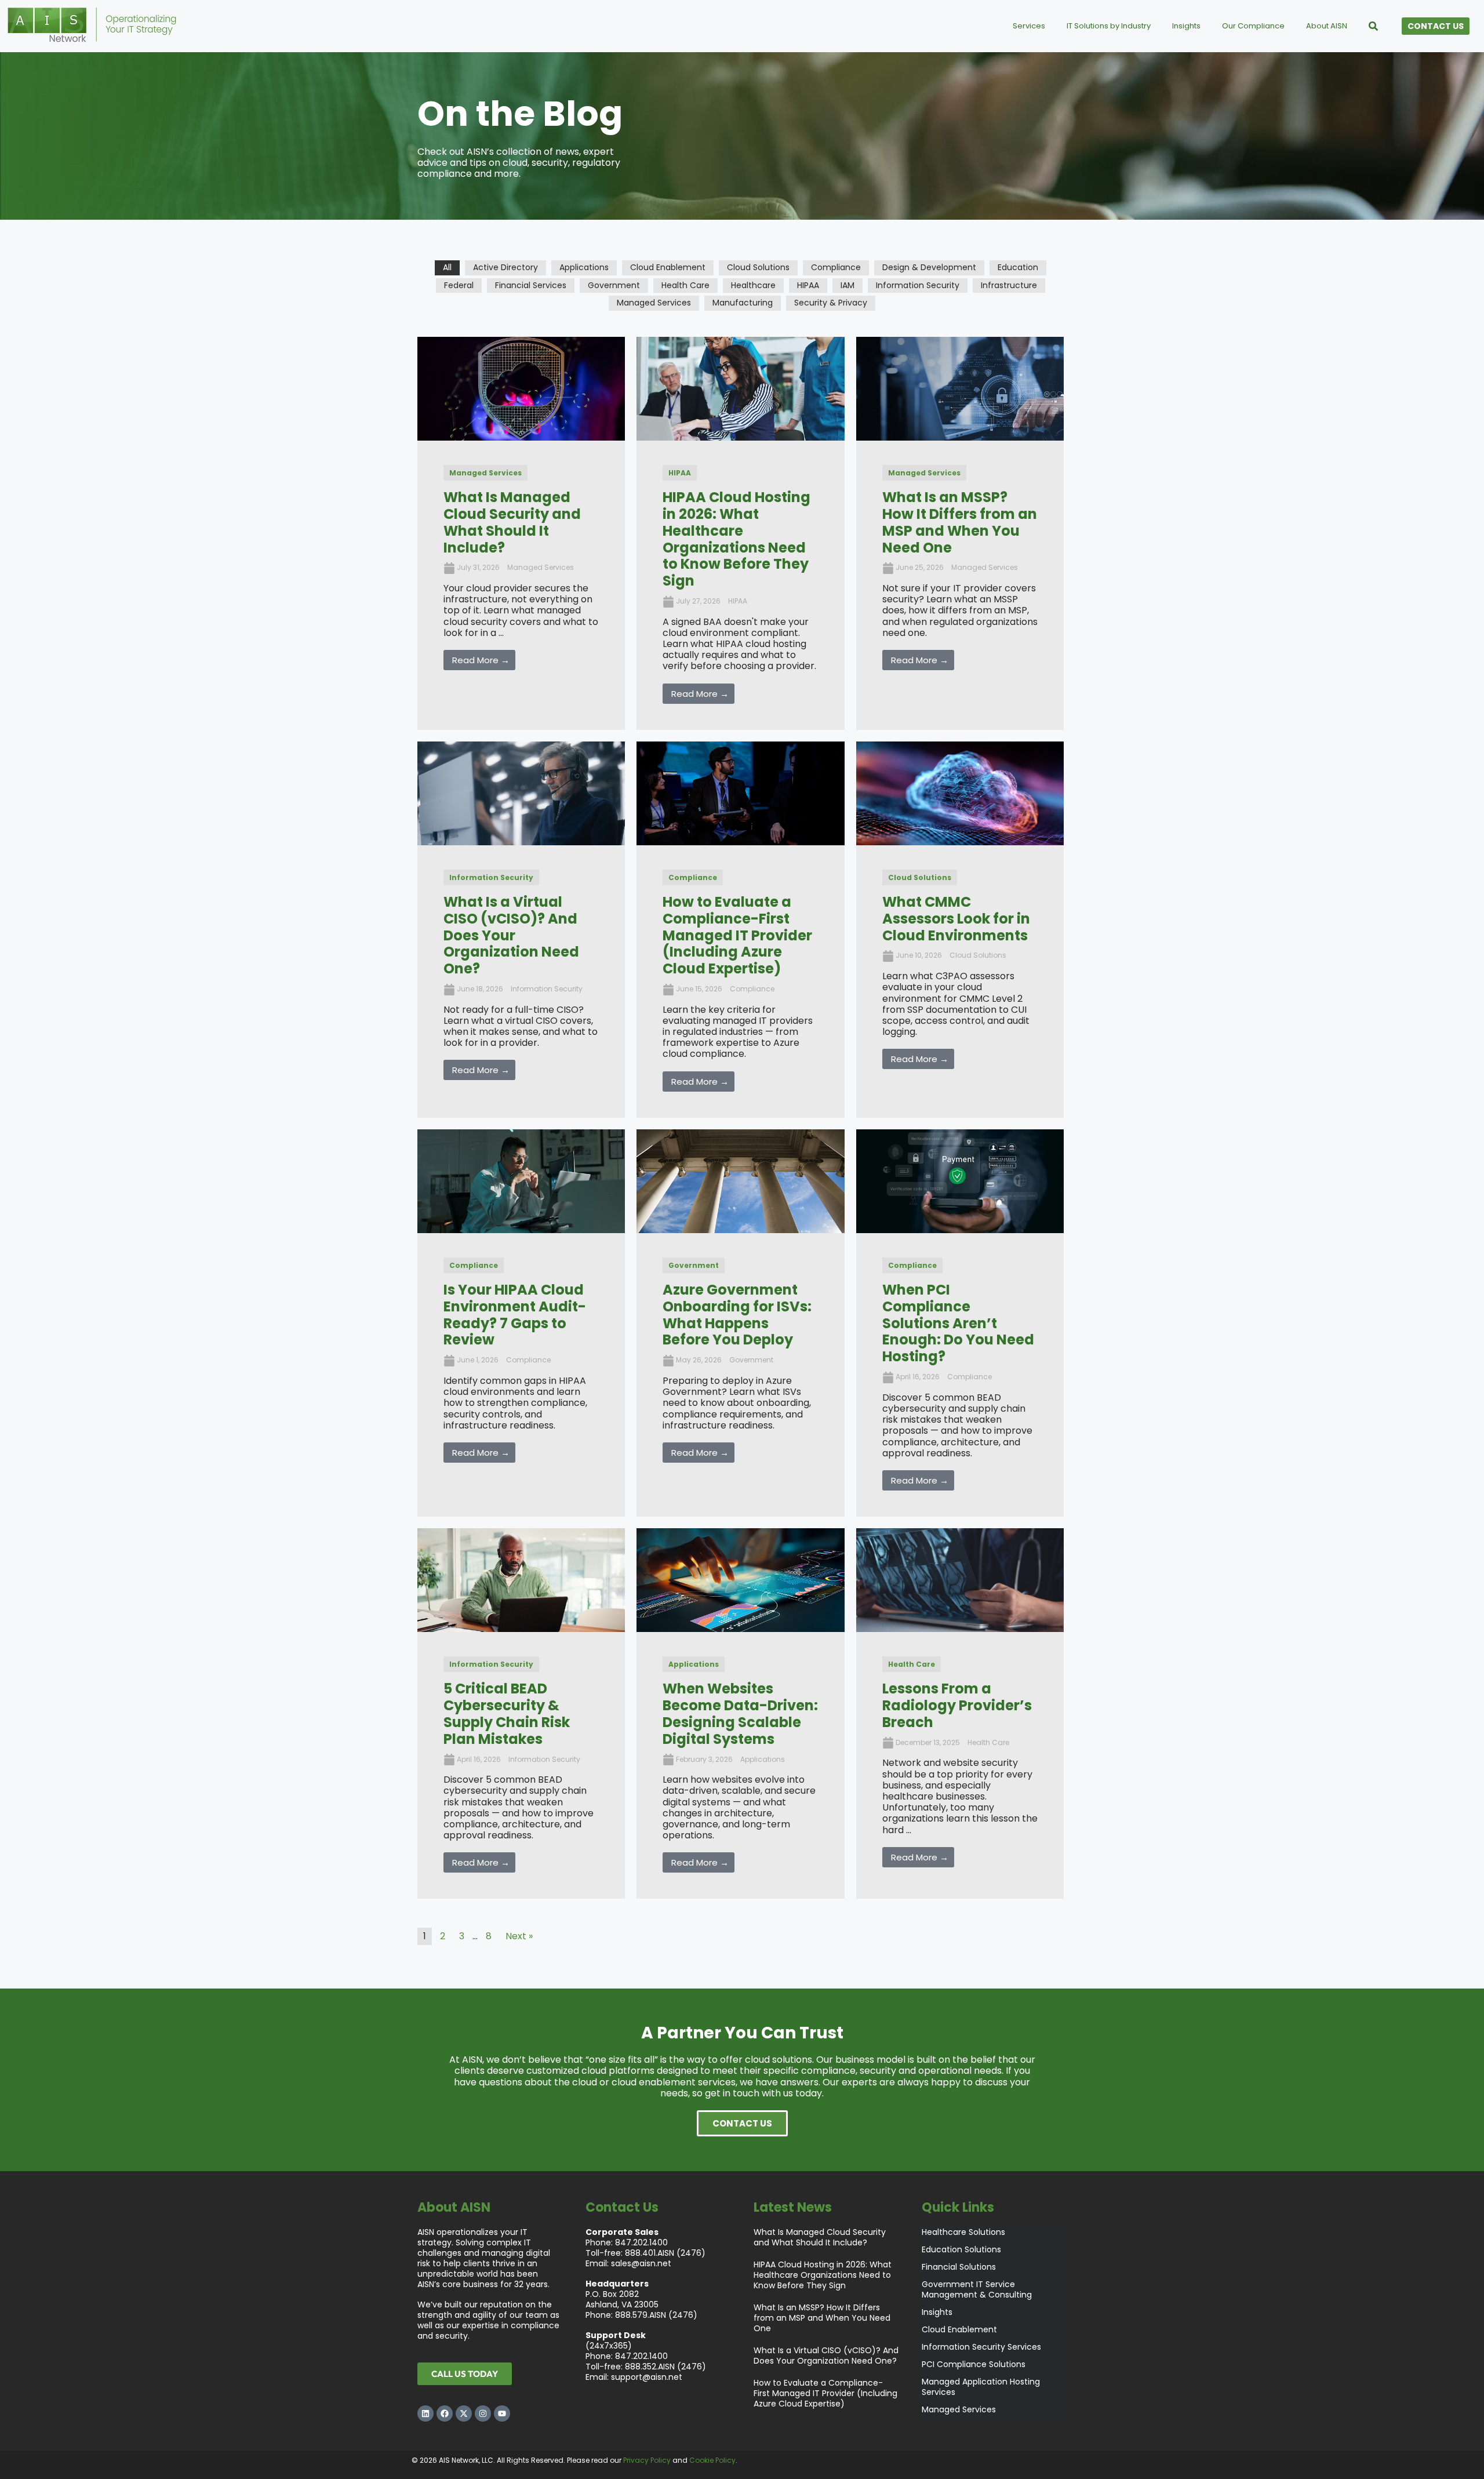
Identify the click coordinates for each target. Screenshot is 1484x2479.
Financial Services (531, 285)
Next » (519, 1936)
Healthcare (753, 285)
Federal (459, 285)
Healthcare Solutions (963, 2232)
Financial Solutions (959, 2267)
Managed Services (654, 303)
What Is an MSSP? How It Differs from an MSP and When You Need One (822, 2318)
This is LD (796, 2460)
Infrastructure (1009, 285)
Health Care (685, 285)
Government (614, 285)
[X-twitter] (464, 2413)
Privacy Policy (647, 2460)
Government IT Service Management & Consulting (977, 2290)
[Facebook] (445, 2413)
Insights (937, 2312)
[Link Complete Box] (521, 533)
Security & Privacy (831, 303)
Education (1018, 267)
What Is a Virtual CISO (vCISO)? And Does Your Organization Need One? (826, 2356)
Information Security (918, 285)
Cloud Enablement (668, 267)
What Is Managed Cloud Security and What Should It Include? (820, 2237)
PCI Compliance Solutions (974, 2364)
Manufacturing (743, 303)
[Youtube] (502, 2413)
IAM (848, 285)
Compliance (836, 267)
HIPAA (808, 285)
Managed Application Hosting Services (981, 2387)
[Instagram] (483, 2413)
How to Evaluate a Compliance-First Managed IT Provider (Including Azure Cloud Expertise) (825, 2393)
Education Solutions (961, 2250)
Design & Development (929, 267)
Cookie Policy (712, 2460)
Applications (584, 267)
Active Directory (505, 267)
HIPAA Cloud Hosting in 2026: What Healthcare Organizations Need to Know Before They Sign (823, 2275)
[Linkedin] (425, 2413)
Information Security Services (981, 2347)
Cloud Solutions (758, 267)
